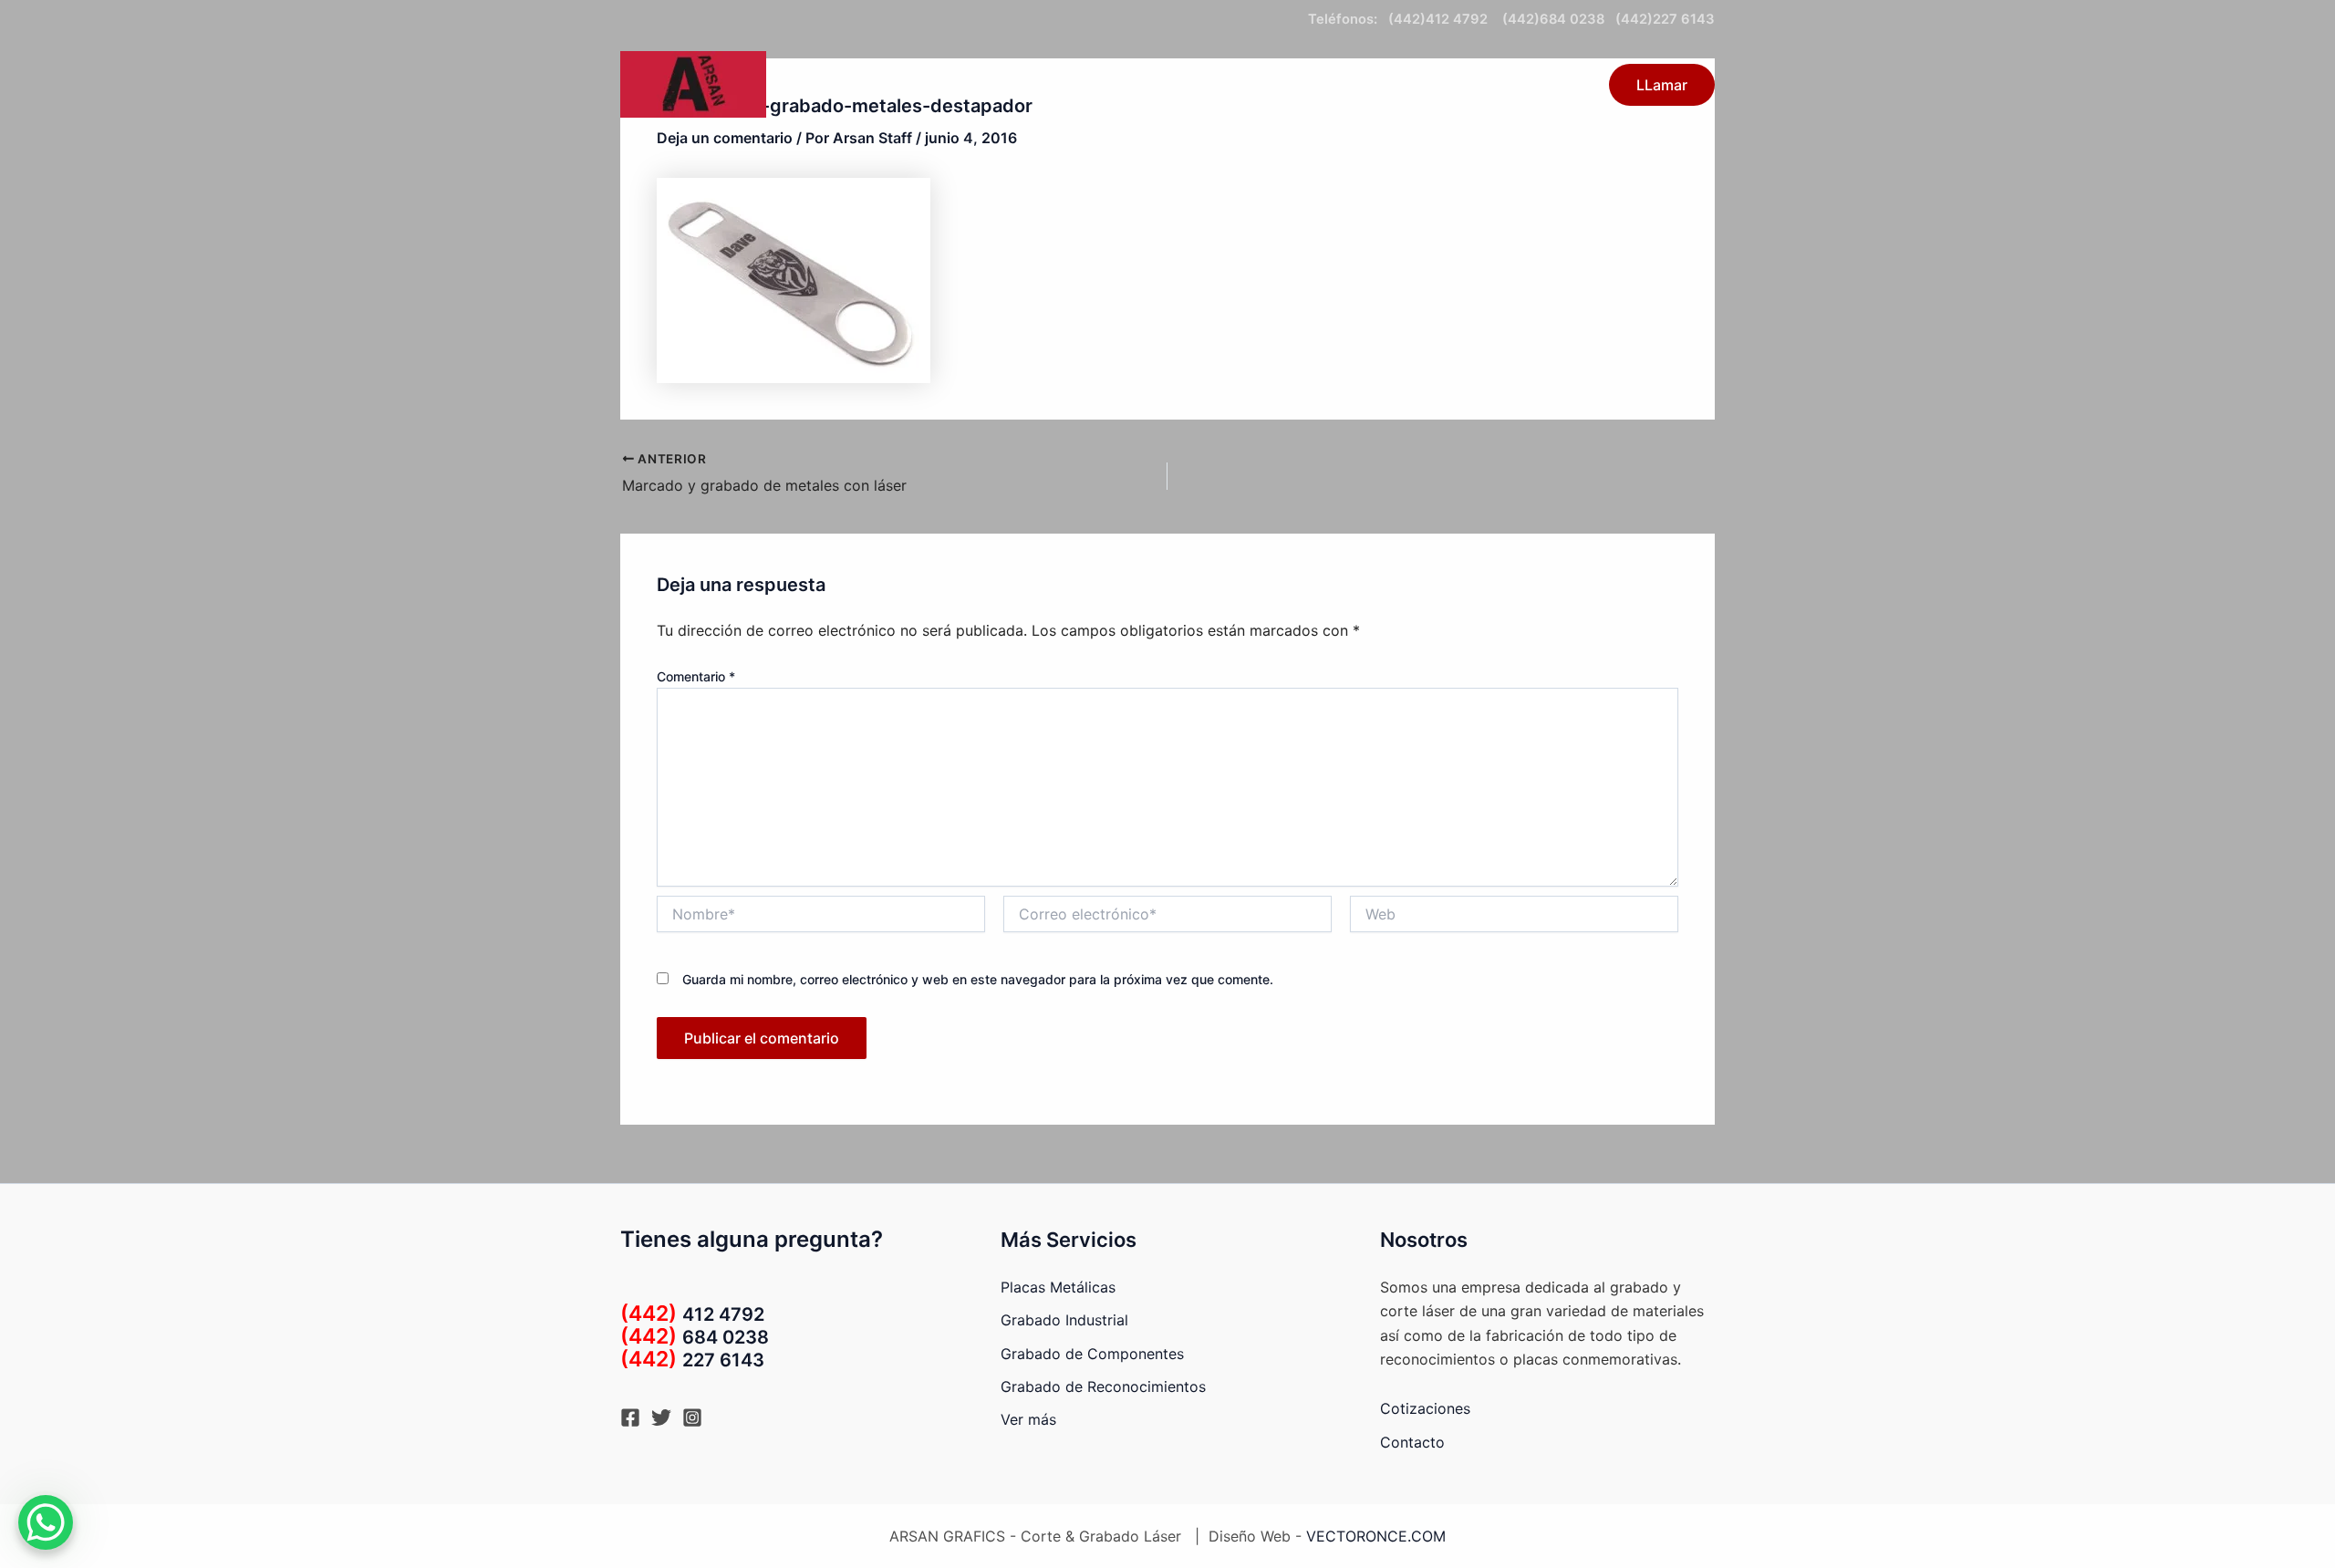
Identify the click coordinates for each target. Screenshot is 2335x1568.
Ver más (1028, 1419)
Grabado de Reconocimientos (1103, 1386)
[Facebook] (630, 1417)
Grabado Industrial (1064, 1320)
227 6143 (692, 1360)
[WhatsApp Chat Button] (46, 1522)
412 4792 (692, 1314)
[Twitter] (661, 1417)
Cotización (1446, 85)
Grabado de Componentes (1092, 1354)
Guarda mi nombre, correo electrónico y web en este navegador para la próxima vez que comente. (978, 979)
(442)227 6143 (1665, 19)
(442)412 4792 (1442, 19)
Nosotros (1544, 85)
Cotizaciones (1425, 1408)
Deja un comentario (725, 138)
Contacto (1347, 85)
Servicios (1235, 85)
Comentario (696, 676)
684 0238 (695, 1337)
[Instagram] (692, 1417)
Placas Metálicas (1058, 1287)
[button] (1276, 85)
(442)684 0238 (1551, 19)
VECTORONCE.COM (1376, 1536)
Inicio (1157, 85)
